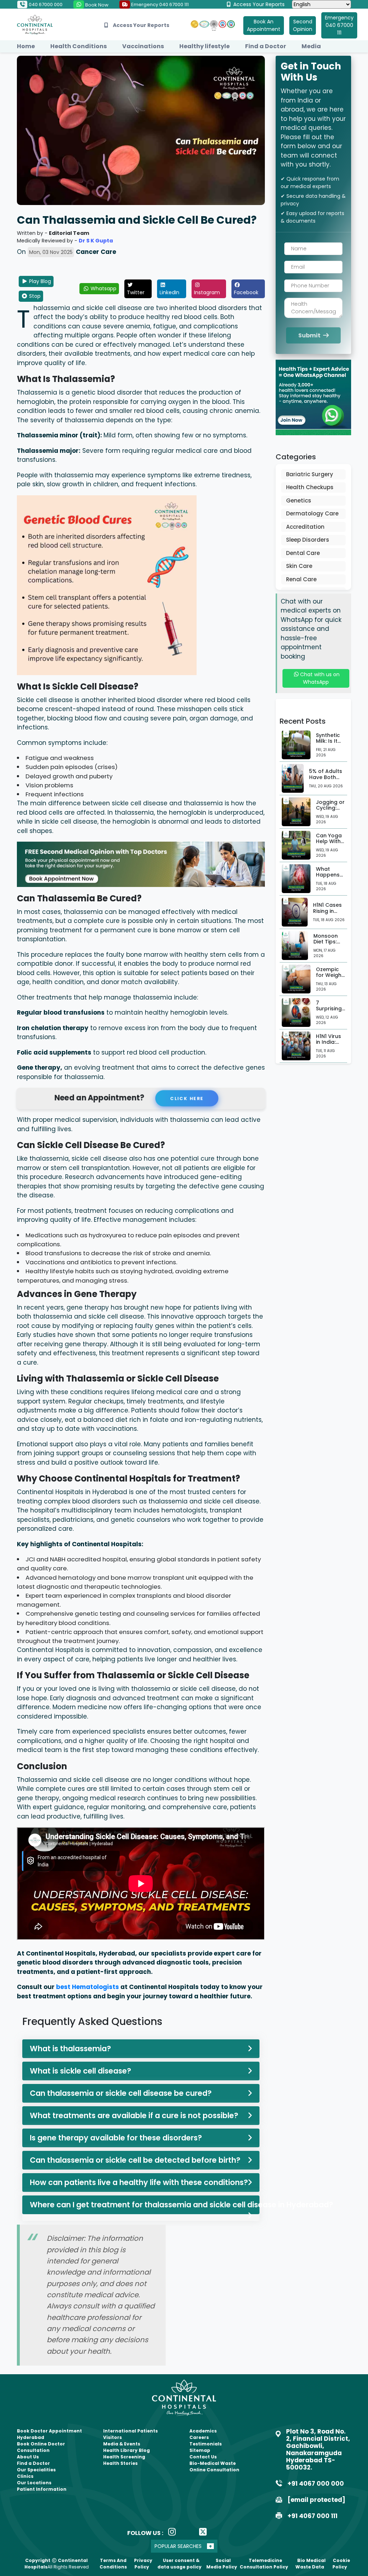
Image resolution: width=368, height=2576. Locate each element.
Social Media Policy (222, 2564)
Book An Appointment (264, 25)
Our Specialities (36, 2470)
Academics (203, 2431)
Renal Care (301, 579)
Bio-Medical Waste (213, 2463)
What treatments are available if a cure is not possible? (134, 2115)
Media (311, 46)
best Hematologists (88, 1987)
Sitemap (200, 2450)
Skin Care (299, 566)
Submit (310, 335)
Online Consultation (214, 2470)
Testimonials (206, 2444)
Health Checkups (310, 487)
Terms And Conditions (113, 2564)
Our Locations (34, 2483)
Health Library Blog (126, 2450)
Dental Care (303, 553)
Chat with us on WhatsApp (319, 678)
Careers (199, 2437)
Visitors (112, 2437)
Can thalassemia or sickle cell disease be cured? (121, 2093)
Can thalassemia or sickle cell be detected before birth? (135, 2160)
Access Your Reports (258, 4)
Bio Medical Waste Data (310, 2564)
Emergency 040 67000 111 (159, 4)
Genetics (299, 500)
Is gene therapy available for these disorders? (116, 2138)
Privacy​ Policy (143, 2564)
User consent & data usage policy (180, 2564)
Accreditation (305, 527)
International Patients (130, 2431)
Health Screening (124, 2457)
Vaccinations (143, 46)
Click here (187, 1098)
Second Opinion (303, 25)
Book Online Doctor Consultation (41, 2447)
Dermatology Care (312, 513)
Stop (34, 296)
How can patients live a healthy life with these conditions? (139, 2182)
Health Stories (120, 2463)
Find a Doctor (266, 46)
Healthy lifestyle (204, 46)
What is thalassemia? (70, 2049)
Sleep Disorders (308, 540)
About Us (28, 2457)
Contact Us (203, 2457)
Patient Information (42, 2489)
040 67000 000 (45, 4)
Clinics (25, 2476)
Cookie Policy (341, 2564)
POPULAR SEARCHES (178, 2546)
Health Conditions (79, 46)
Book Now (96, 5)
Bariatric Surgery (310, 474)
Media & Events (122, 2444)
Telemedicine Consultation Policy (264, 2564)
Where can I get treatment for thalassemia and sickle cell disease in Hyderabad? (145, 2205)
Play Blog (39, 281)
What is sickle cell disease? (80, 2071)
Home (26, 46)
